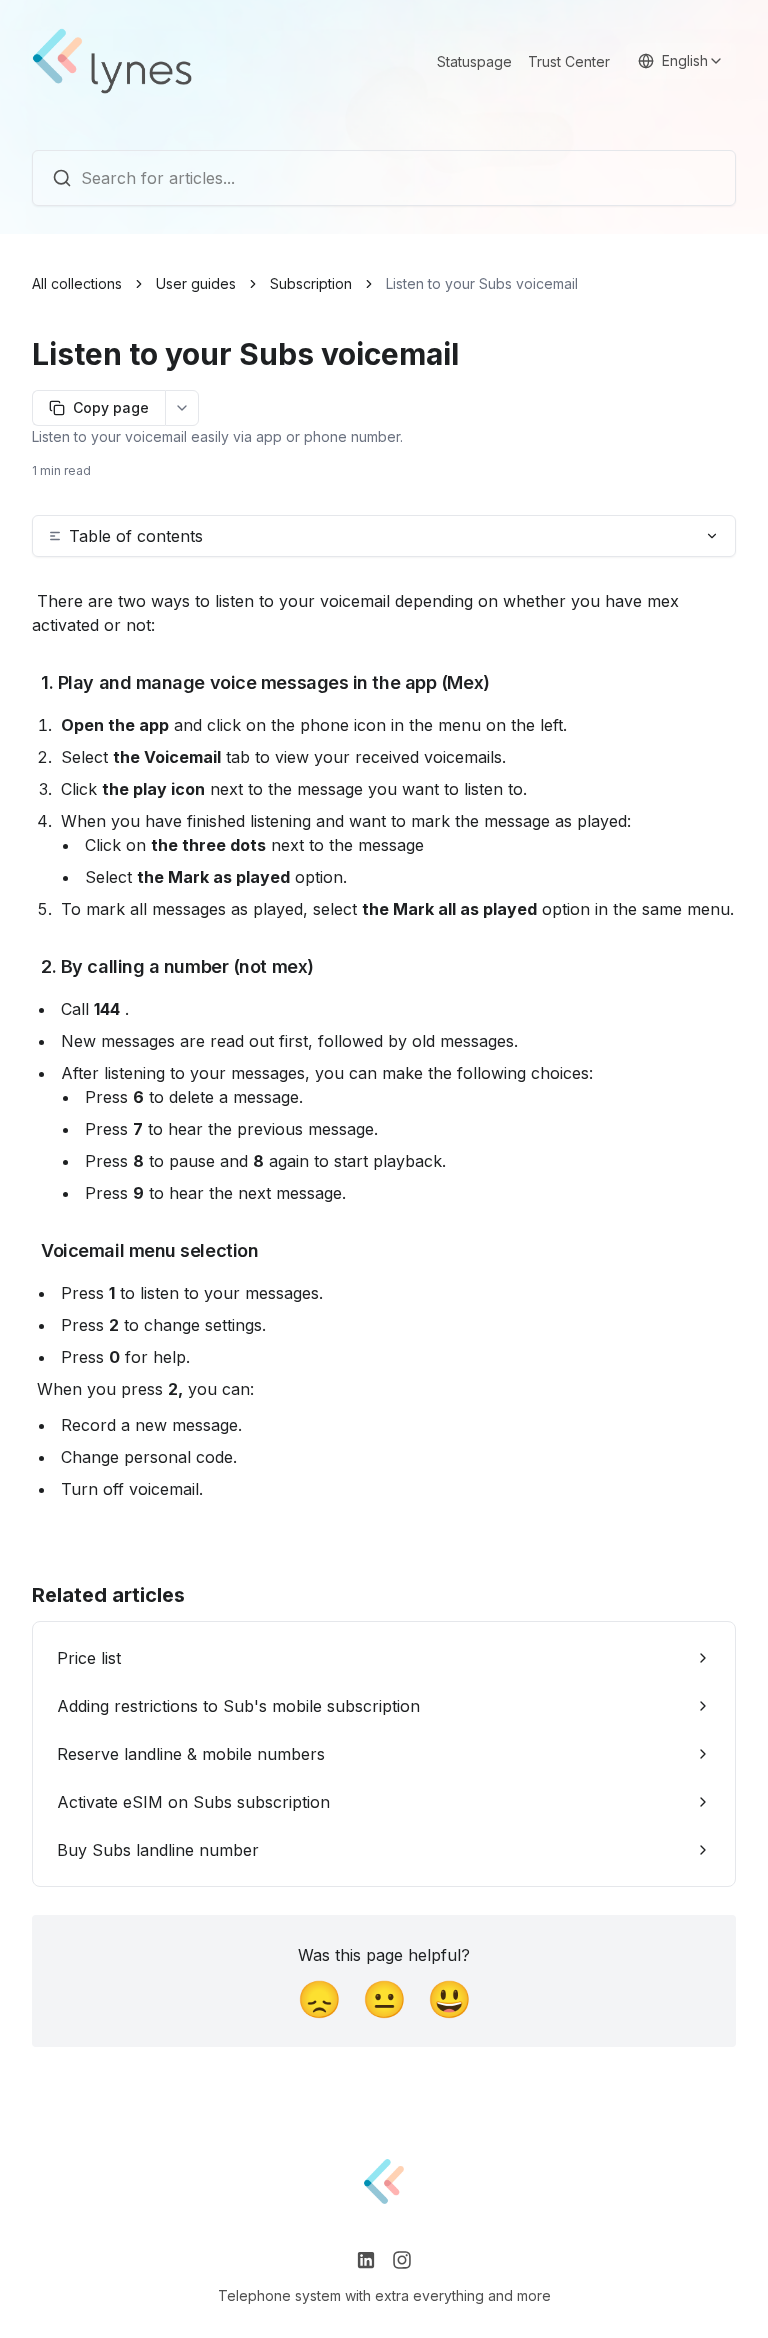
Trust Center (569, 61)
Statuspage (474, 61)
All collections (77, 283)
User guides (196, 283)
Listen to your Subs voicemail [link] (482, 283)
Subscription (311, 283)
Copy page (111, 407)
